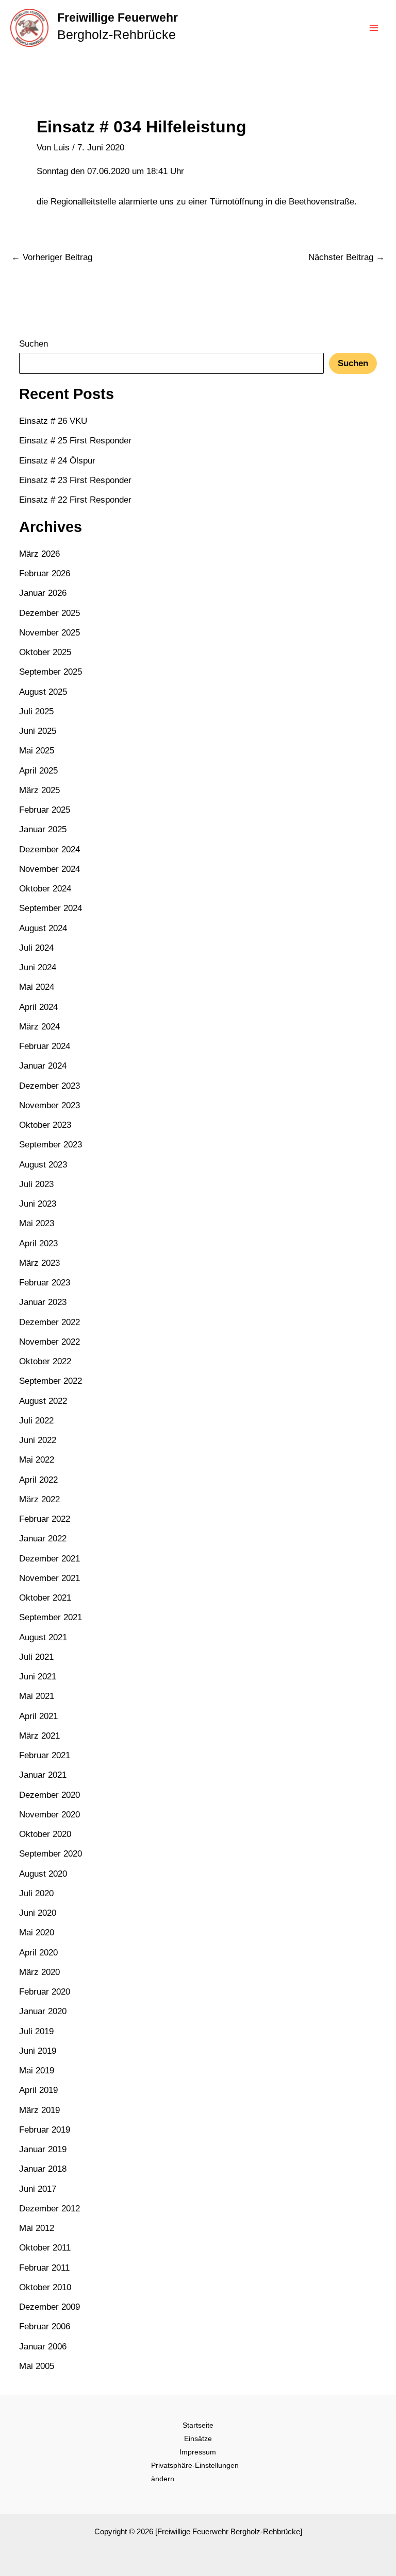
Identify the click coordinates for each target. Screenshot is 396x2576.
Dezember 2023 (49, 1086)
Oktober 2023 (45, 1125)
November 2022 (49, 1342)
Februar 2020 (45, 1992)
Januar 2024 (43, 1066)
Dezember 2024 (49, 849)
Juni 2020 (38, 1913)
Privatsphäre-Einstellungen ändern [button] (195, 2472)
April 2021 (38, 1716)
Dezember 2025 (49, 613)
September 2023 (51, 1145)
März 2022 (39, 1499)
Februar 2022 (45, 1519)
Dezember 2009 (49, 2307)
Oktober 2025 (45, 652)
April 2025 (38, 771)
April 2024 (38, 1007)
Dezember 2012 (49, 2209)
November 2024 (49, 869)
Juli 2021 (36, 1657)
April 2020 (38, 1953)
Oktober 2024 (45, 889)
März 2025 (39, 790)
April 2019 (38, 2090)
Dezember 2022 (49, 1322)
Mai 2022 (37, 1460)
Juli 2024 (36, 948)
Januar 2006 (43, 2347)
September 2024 (51, 908)
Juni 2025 (38, 731)
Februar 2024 (45, 1046)
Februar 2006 (45, 2326)
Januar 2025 (43, 829)
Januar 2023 (43, 1302)
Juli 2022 (36, 1421)
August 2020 (43, 1874)
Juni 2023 (38, 1204)
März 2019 (39, 2110)
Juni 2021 (38, 1677)
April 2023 (38, 1243)
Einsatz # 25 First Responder (75, 441)
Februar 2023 (45, 1283)
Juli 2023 (36, 1184)
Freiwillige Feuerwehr (118, 18)
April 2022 (38, 1480)
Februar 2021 (45, 1755)
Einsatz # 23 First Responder (75, 480)
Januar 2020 (43, 2011)
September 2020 (51, 1854)
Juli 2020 (36, 1893)
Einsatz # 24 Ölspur (57, 461)
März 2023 (39, 1263)
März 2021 (39, 1736)
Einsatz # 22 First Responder (75, 500)
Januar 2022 (43, 1539)
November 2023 (49, 1105)
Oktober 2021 (45, 1598)
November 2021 (49, 1578)
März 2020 (39, 1972)
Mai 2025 (37, 751)
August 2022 (43, 1401)
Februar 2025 (45, 810)
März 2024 (39, 1027)
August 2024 (43, 928)
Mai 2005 (37, 2366)
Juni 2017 (38, 2189)
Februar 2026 (45, 573)
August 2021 (43, 1637)
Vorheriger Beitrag (52, 257)
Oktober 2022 (45, 1361)
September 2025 (51, 672)
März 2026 (39, 554)
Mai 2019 (37, 2071)
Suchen (34, 344)
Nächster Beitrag (346, 257)
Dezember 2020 (49, 1795)
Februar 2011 (44, 2268)
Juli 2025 (36, 711)
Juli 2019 (36, 2031)
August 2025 (43, 692)
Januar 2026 (43, 593)
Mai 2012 (37, 2228)
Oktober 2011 (45, 2248)
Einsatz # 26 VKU (53, 421)
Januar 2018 (43, 2169)
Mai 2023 (37, 1223)
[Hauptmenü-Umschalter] (374, 28)
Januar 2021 (43, 1775)
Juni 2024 (38, 967)
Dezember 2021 (49, 1559)
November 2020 (49, 1815)
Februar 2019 (45, 2130)
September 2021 (51, 1617)
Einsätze (198, 2438)
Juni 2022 (38, 1440)
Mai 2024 (37, 987)
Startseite (198, 2425)
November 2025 (49, 633)
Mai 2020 (37, 1933)
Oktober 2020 (45, 1834)
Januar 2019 (43, 2149)
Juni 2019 (38, 2051)
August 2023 (43, 1165)
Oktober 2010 (45, 2287)
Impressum (198, 2452)
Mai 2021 (37, 1696)
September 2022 (51, 1381)
